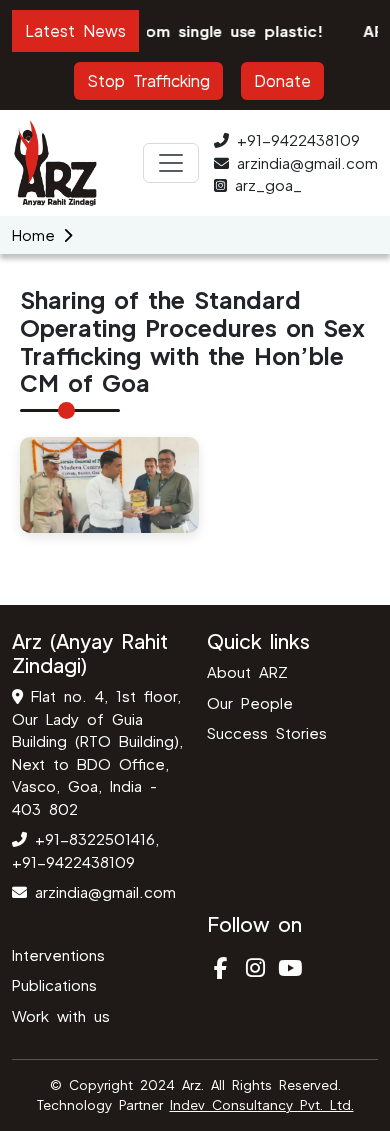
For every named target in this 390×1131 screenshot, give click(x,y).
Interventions (58, 954)
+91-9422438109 (298, 139)
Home (33, 234)
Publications (54, 984)
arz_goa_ (268, 184)
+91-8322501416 (91, 838)
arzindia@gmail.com (307, 162)
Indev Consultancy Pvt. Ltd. (262, 1105)
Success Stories (267, 732)
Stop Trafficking (148, 80)
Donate (282, 80)
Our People (250, 702)
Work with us (61, 1015)
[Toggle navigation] (171, 163)
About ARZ (247, 671)
